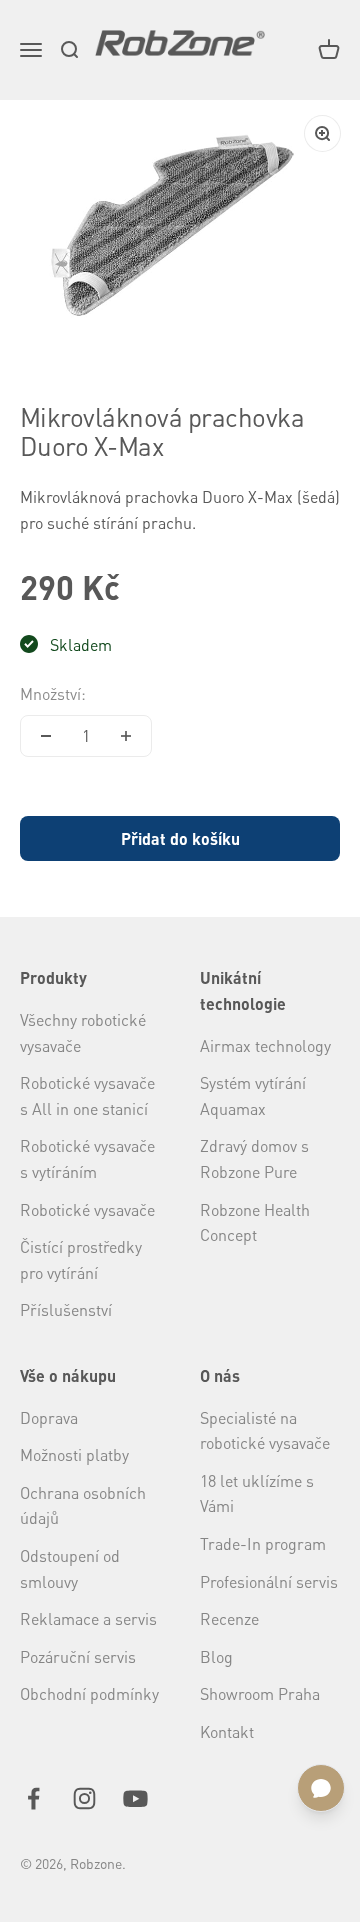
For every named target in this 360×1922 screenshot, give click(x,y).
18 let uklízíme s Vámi (257, 1493)
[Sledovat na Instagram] (84, 1798)
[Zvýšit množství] (126, 736)
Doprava (49, 1417)
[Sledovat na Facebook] (33, 1798)
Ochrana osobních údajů (83, 1505)
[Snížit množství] (46, 736)
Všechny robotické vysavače (83, 1032)
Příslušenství (66, 1309)
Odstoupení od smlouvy (70, 1568)
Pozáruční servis (78, 1656)
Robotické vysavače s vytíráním (87, 1158)
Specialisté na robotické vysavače (265, 1430)
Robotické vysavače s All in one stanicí (87, 1095)
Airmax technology (265, 1045)
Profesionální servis (269, 1581)
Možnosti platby (74, 1454)
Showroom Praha (260, 1693)
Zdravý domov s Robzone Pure (254, 1158)
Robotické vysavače (87, 1209)
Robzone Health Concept (255, 1222)
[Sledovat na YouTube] (135, 1798)
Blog (216, 1656)
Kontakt (227, 1731)
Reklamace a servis (88, 1618)
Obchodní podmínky (89, 1693)
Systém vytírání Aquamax (253, 1095)
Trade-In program (263, 1543)
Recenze (229, 1618)
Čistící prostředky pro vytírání (81, 1259)
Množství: (53, 693)
